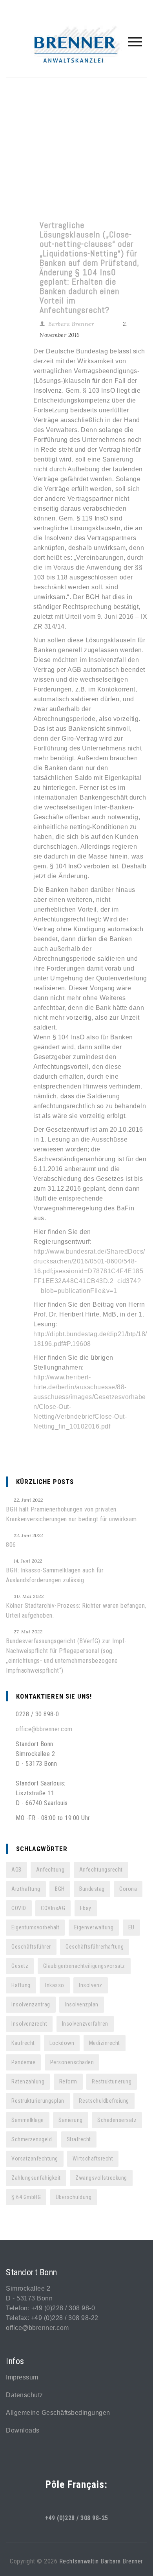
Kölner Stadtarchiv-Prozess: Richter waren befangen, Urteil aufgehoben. (76, 1611)
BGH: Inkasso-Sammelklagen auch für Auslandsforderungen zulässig (55, 1575)
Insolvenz (91, 1985)
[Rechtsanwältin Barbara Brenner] (76, 46)
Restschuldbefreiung (104, 2101)
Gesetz (20, 1966)
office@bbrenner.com (44, 1729)
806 (11, 1545)
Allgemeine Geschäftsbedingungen (58, 2413)
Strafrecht (79, 2139)
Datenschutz (25, 2395)
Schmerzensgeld (32, 2139)
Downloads (23, 2430)
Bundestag (92, 1889)
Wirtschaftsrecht (93, 2159)
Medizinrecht (105, 2043)
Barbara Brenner (71, 324)
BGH (60, 1889)
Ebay (86, 1908)
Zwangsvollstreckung (101, 2178)
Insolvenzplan (82, 2004)
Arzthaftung (26, 1889)
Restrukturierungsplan (38, 2101)
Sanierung (71, 2120)
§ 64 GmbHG (26, 2197)
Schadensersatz (117, 2120)
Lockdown (62, 2043)
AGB (16, 1870)
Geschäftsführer (31, 1947)
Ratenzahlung (28, 2081)
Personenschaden (72, 2062)
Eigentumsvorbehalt (35, 1927)
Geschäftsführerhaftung (95, 1947)
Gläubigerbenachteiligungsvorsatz (84, 1966)
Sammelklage (28, 2120)
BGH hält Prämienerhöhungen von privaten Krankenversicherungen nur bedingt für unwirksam (71, 1514)
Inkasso (55, 1985)
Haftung (21, 1985)
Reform (68, 2081)
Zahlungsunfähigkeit (36, 2178)
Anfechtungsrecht (101, 1870)
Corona (128, 1889)
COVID (19, 1908)
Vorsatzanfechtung (35, 2159)
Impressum (22, 2377)
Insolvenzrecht (29, 2024)
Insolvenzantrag (31, 2004)
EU (131, 1927)
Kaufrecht (23, 2043)
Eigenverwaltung (94, 1927)
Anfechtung (50, 1870)
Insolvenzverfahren (85, 2024)
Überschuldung (74, 2197)
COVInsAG (53, 1908)
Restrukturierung (112, 2081)
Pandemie (23, 2062)
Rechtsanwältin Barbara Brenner (101, 2561)
